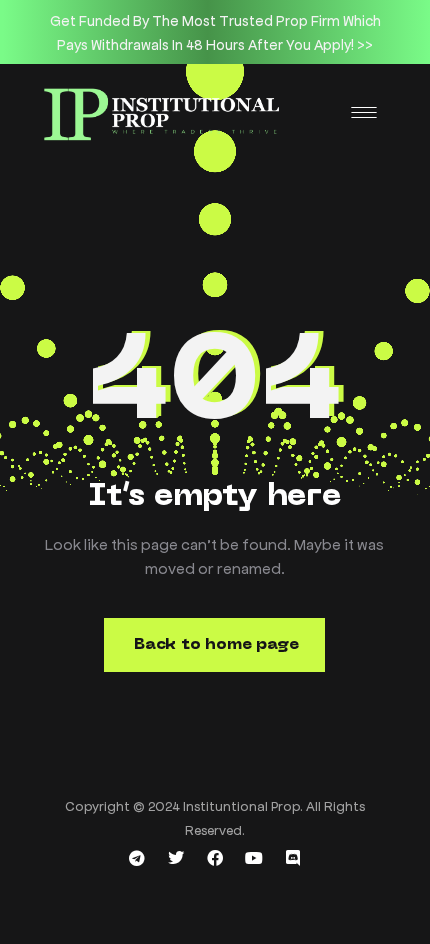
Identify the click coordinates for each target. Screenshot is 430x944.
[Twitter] (176, 858)
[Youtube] (254, 858)
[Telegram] (137, 858)
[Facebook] (215, 858)
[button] (214, 645)
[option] (215, 32)
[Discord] (293, 858)
